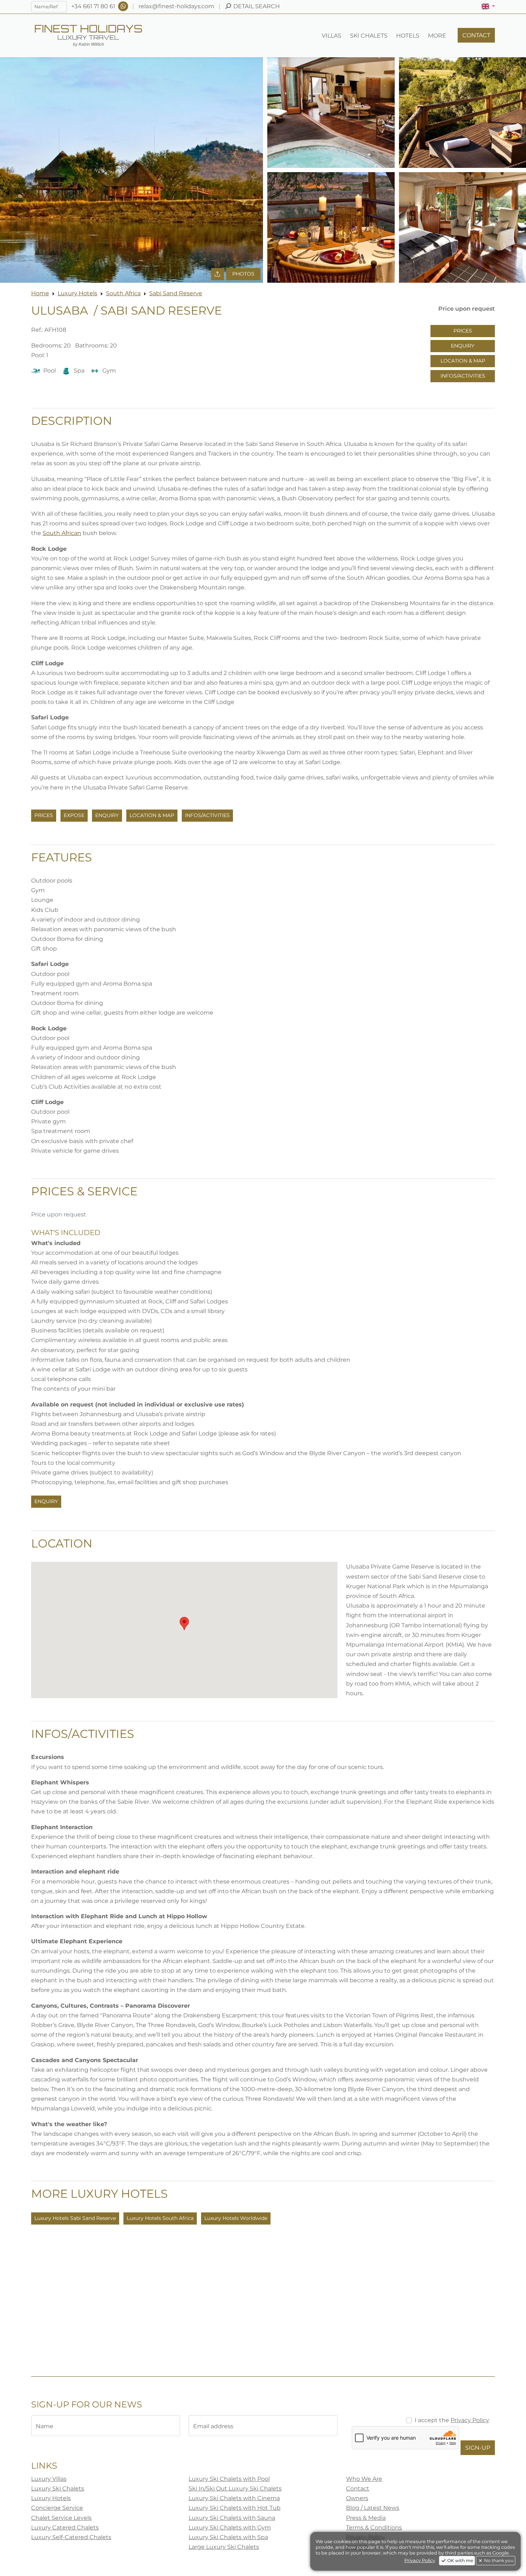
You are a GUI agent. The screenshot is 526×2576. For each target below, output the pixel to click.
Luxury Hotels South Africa (160, 2218)
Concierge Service (57, 2508)
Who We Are (364, 2479)
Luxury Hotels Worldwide (236, 2218)
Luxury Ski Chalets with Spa (228, 2537)
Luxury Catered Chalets (65, 2528)
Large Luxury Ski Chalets (224, 2547)
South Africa (123, 293)
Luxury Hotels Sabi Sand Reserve (75, 2218)
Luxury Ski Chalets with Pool (229, 2479)
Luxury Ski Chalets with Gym (230, 2528)
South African (62, 533)
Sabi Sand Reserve (176, 293)
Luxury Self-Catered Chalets (71, 2537)
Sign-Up (478, 2448)
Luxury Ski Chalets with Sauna (232, 2518)
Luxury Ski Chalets (58, 2488)
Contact (358, 2488)
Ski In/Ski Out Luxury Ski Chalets (235, 2488)
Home (40, 293)
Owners (357, 2498)
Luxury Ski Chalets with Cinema (234, 2498)
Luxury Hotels (77, 293)
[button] (488, 6)
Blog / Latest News (373, 2508)
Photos (243, 274)
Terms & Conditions (374, 2528)
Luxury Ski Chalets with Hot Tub (235, 2508)
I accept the (452, 2420)
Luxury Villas (49, 2479)
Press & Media (366, 2518)
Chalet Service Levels (61, 2518)
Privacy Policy (470, 2420)
